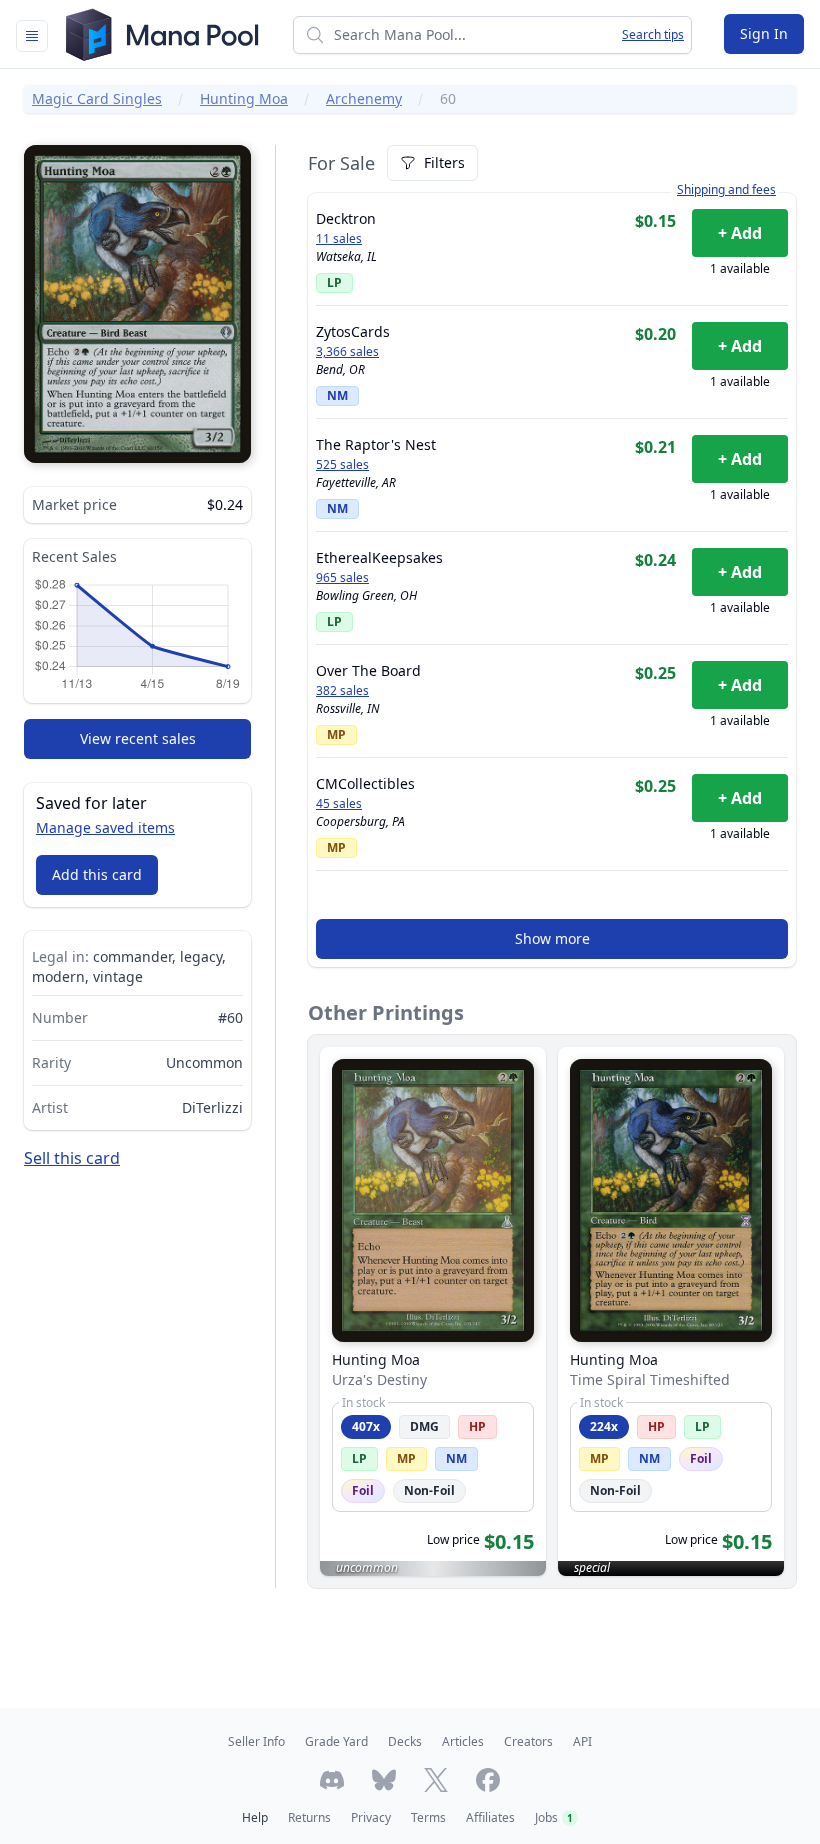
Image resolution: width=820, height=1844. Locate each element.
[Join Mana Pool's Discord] (332, 1780)
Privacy (371, 1817)
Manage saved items (105, 827)
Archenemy (364, 98)
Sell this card (72, 1158)
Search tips (653, 35)
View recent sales (138, 738)
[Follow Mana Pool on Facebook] (488, 1780)
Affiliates (490, 1817)
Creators (528, 1741)
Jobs (554, 1817)
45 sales (339, 804)
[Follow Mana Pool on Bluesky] (384, 1780)
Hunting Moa (244, 98)
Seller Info (256, 1741)
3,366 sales (347, 352)
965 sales (342, 578)
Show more (552, 938)
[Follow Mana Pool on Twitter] (436, 1780)
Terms (428, 1817)
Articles (463, 1741)
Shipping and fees (726, 190)
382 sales (342, 691)
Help (255, 1817)
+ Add (740, 233)
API (582, 1741)
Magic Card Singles (97, 98)
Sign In (764, 33)
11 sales (339, 239)
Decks (405, 1741)
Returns (309, 1817)
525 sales (342, 465)
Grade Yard (336, 1741)
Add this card (97, 874)
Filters (444, 162)
